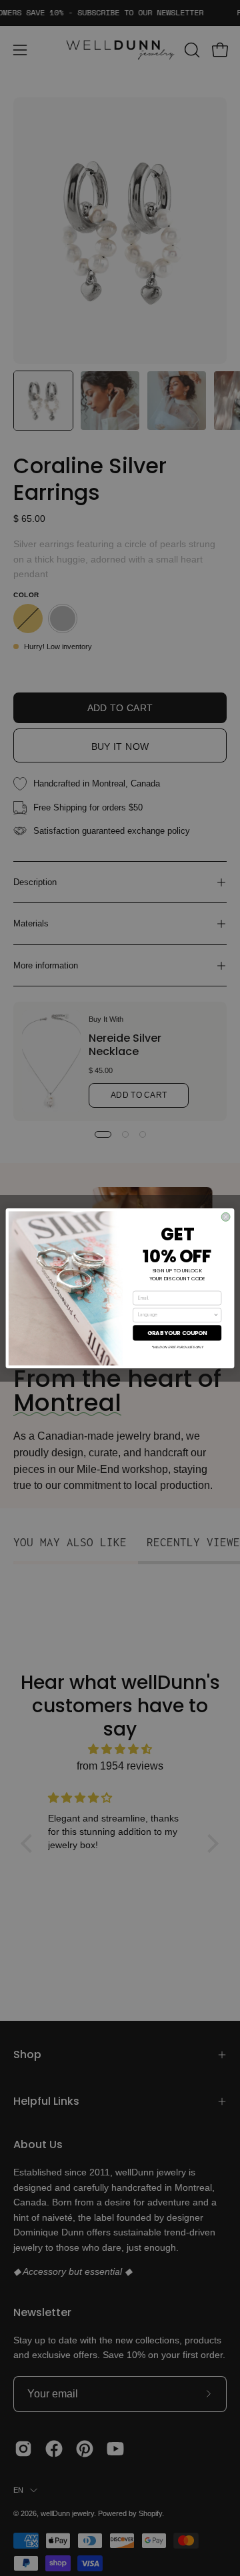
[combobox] (176, 1315)
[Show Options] (216, 1315)
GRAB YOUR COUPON (177, 1332)
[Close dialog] (226, 1217)
